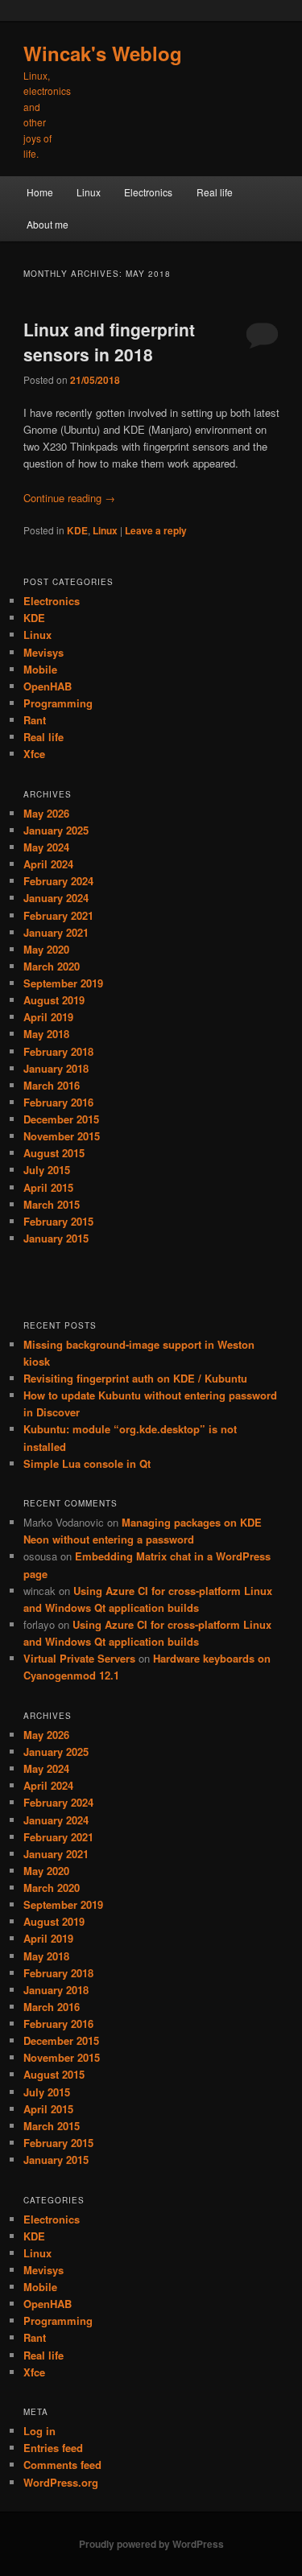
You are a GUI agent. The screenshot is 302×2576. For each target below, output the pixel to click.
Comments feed (62, 2465)
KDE (77, 530)
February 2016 (58, 1102)
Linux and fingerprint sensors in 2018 (109, 342)
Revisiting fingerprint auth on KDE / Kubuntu (135, 1378)
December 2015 (61, 1119)
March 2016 (52, 1085)
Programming (58, 703)
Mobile (40, 669)
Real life (215, 192)
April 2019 (48, 1017)
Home (40, 192)
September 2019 (63, 983)
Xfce (34, 754)
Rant (35, 720)
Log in (39, 2431)
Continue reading (69, 498)
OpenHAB (48, 686)
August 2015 (54, 1153)
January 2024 (56, 898)
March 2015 (52, 1204)
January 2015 (56, 1238)
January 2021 (56, 932)
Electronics (148, 192)
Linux (89, 192)
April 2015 (48, 1187)
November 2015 (62, 1136)
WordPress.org (61, 2482)
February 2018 (58, 1051)
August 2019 (54, 1000)
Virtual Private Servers (79, 1658)
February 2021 (58, 915)
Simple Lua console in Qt (87, 1463)
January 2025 (56, 830)
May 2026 (46, 813)
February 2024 (58, 881)
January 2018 (56, 1068)
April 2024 (48, 864)
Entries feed (53, 2448)
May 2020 (46, 949)
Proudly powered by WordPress (151, 2544)
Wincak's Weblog (103, 53)
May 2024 (46, 847)
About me (48, 224)
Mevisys (43, 652)
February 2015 (58, 1221)
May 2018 (46, 1034)
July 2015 (47, 1170)
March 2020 (52, 966)
